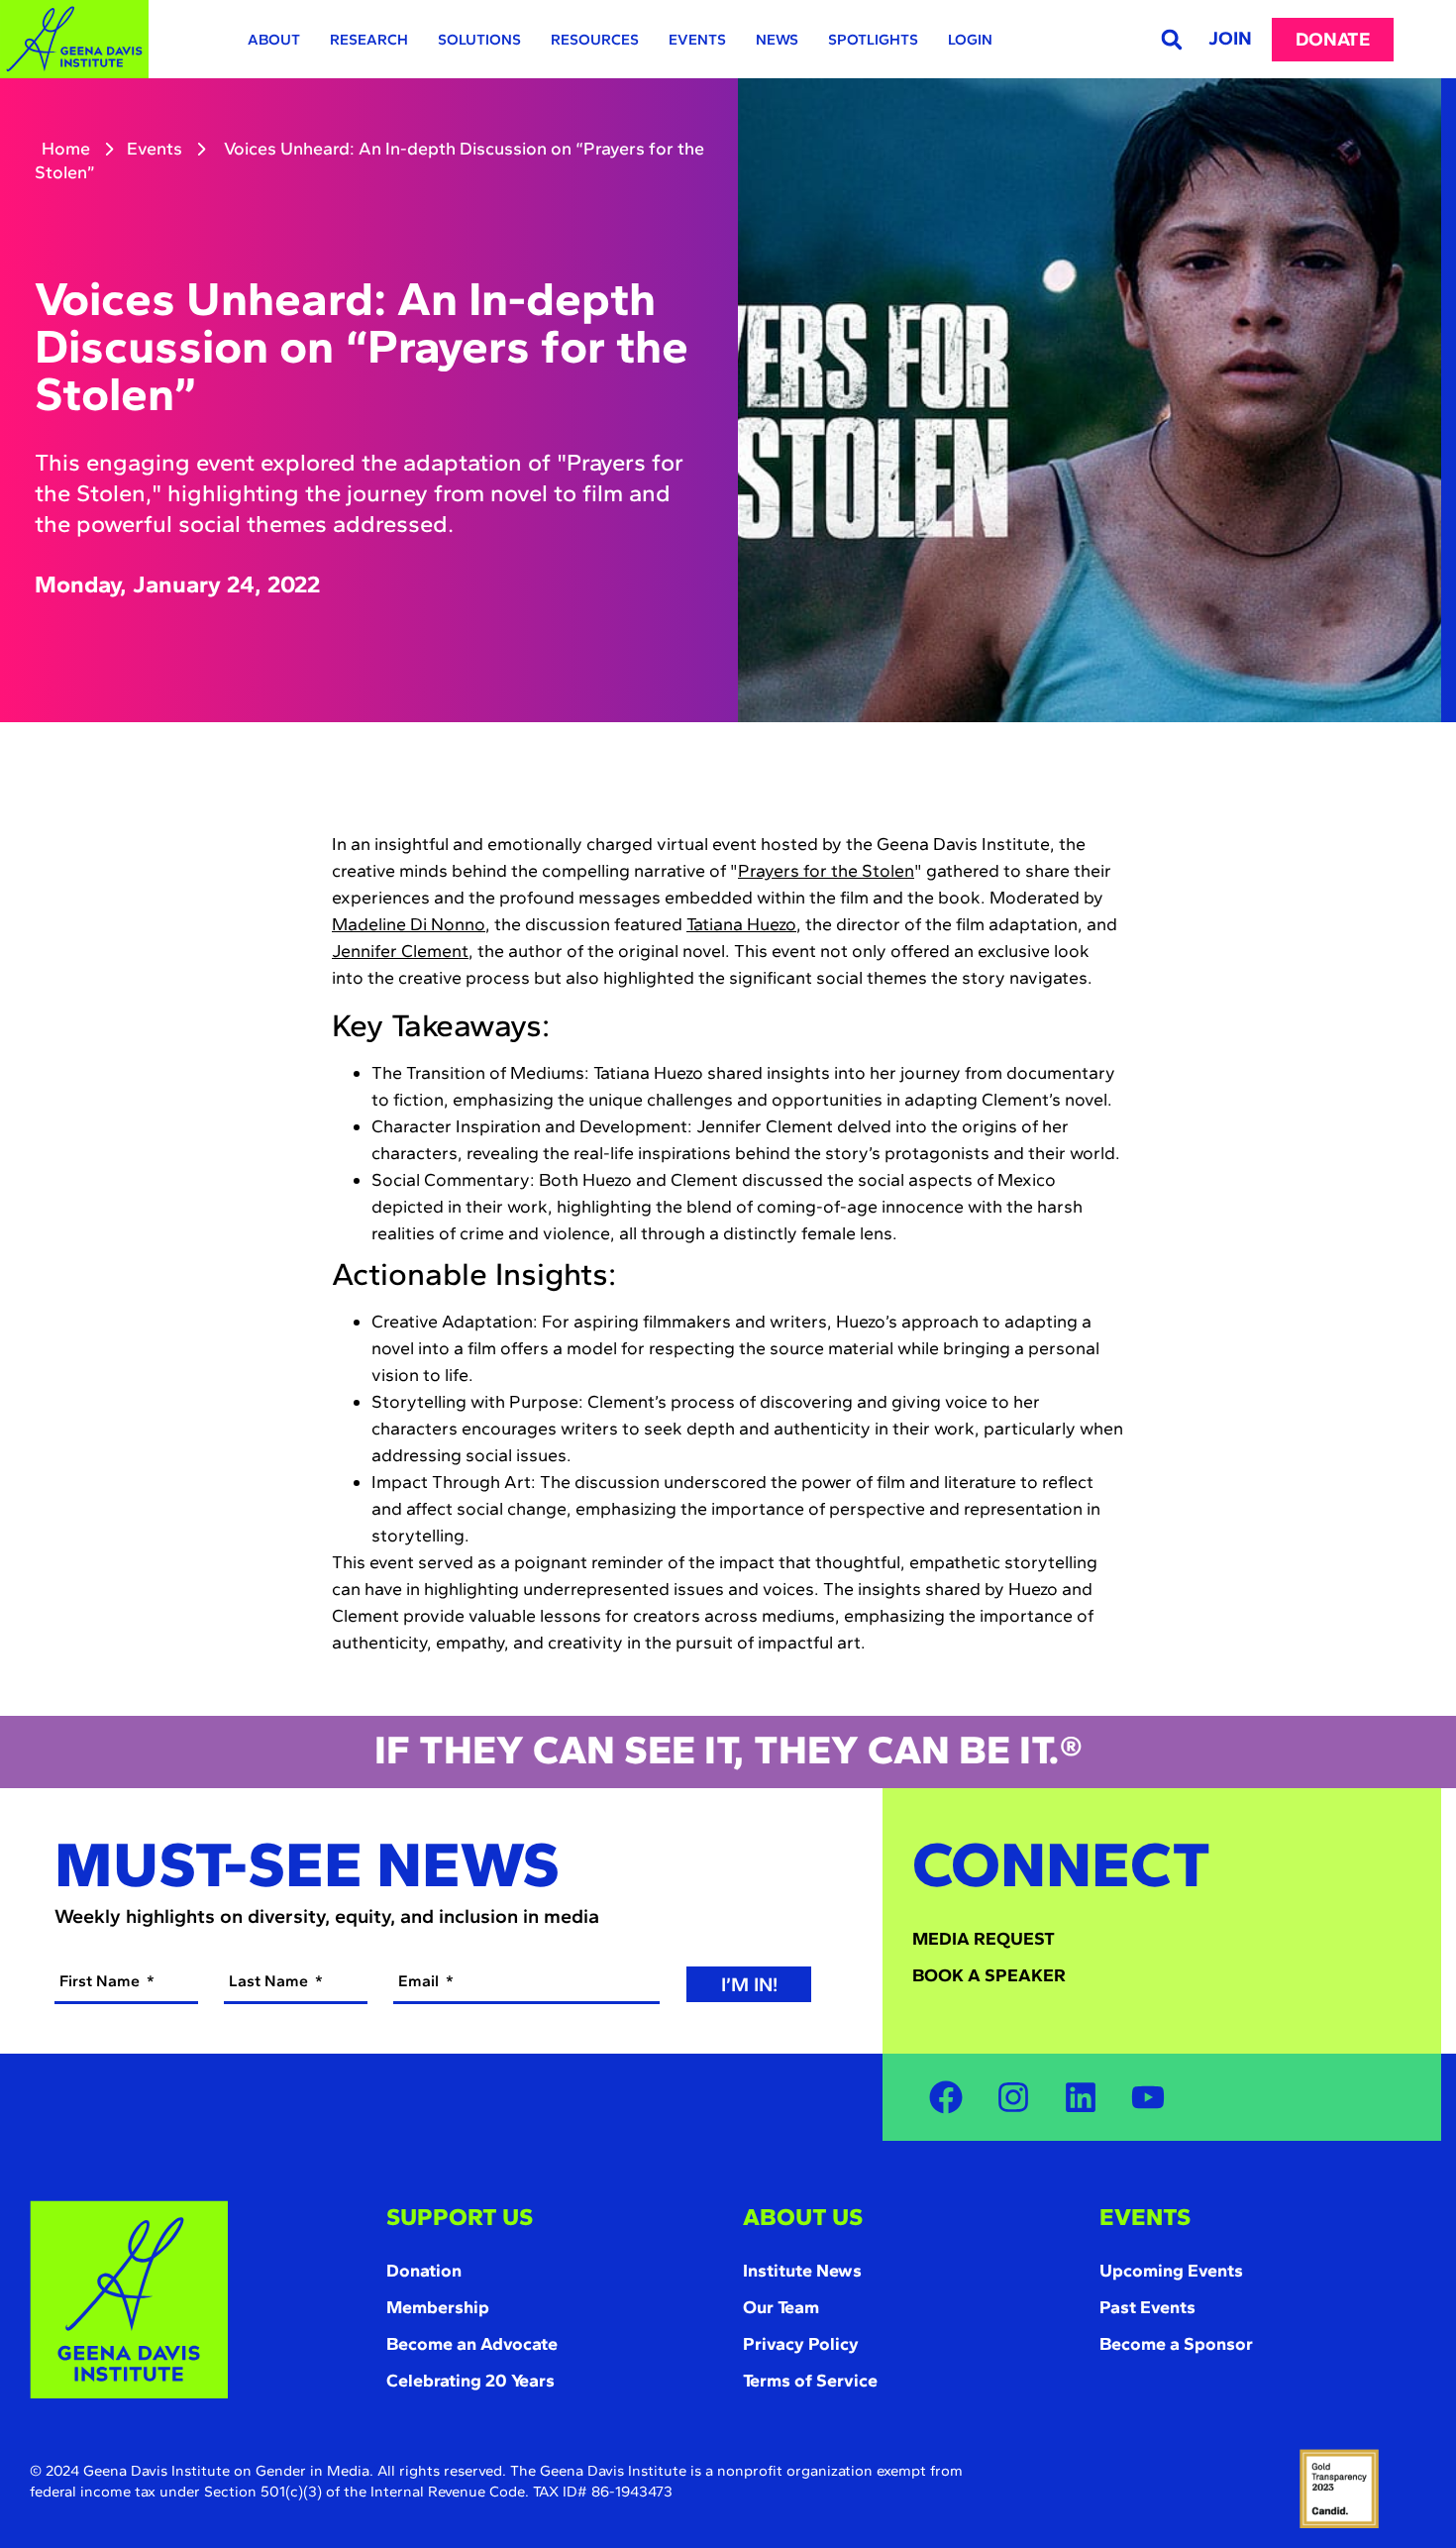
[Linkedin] (1081, 2097)
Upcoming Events (1171, 2271)
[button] (1171, 39)
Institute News (802, 2271)
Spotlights (873, 40)
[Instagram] (1013, 2097)
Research (369, 40)
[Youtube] (1148, 2097)
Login (970, 40)
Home (66, 149)
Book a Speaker (989, 1975)
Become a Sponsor (1176, 2344)
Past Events (1147, 2307)
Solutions (479, 40)
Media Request (984, 1939)
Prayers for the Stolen (826, 871)
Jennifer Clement (400, 951)
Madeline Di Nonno (409, 924)
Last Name (270, 1981)
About (274, 40)
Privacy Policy (801, 2344)
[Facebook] (946, 2097)
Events (697, 40)
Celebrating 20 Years (470, 2381)
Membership (438, 2307)
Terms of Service (810, 2381)
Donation (424, 2271)
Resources (595, 40)
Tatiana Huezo (741, 924)
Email (420, 1981)
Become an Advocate (472, 2344)
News (777, 40)
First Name (102, 1981)
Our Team (781, 2307)
